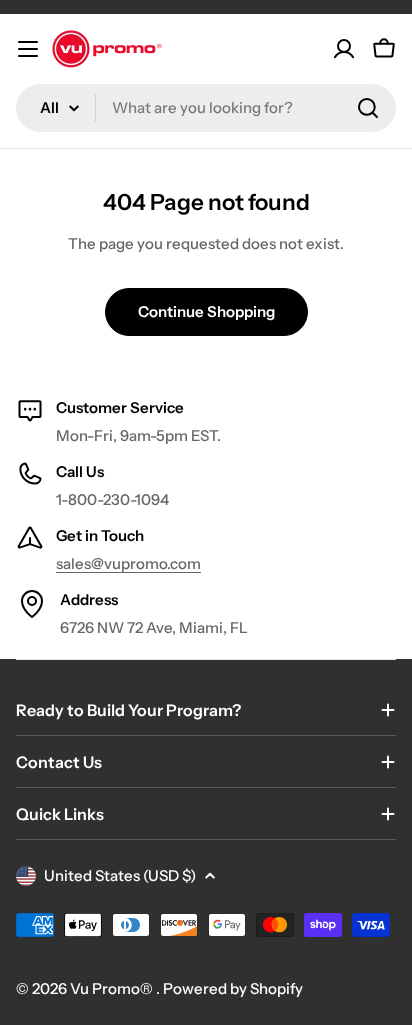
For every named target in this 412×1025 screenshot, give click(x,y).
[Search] (368, 108)
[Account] (344, 49)
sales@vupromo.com (128, 563)
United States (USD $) (120, 875)
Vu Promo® (113, 988)
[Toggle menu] (28, 49)
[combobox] (206, 108)
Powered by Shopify (233, 988)
